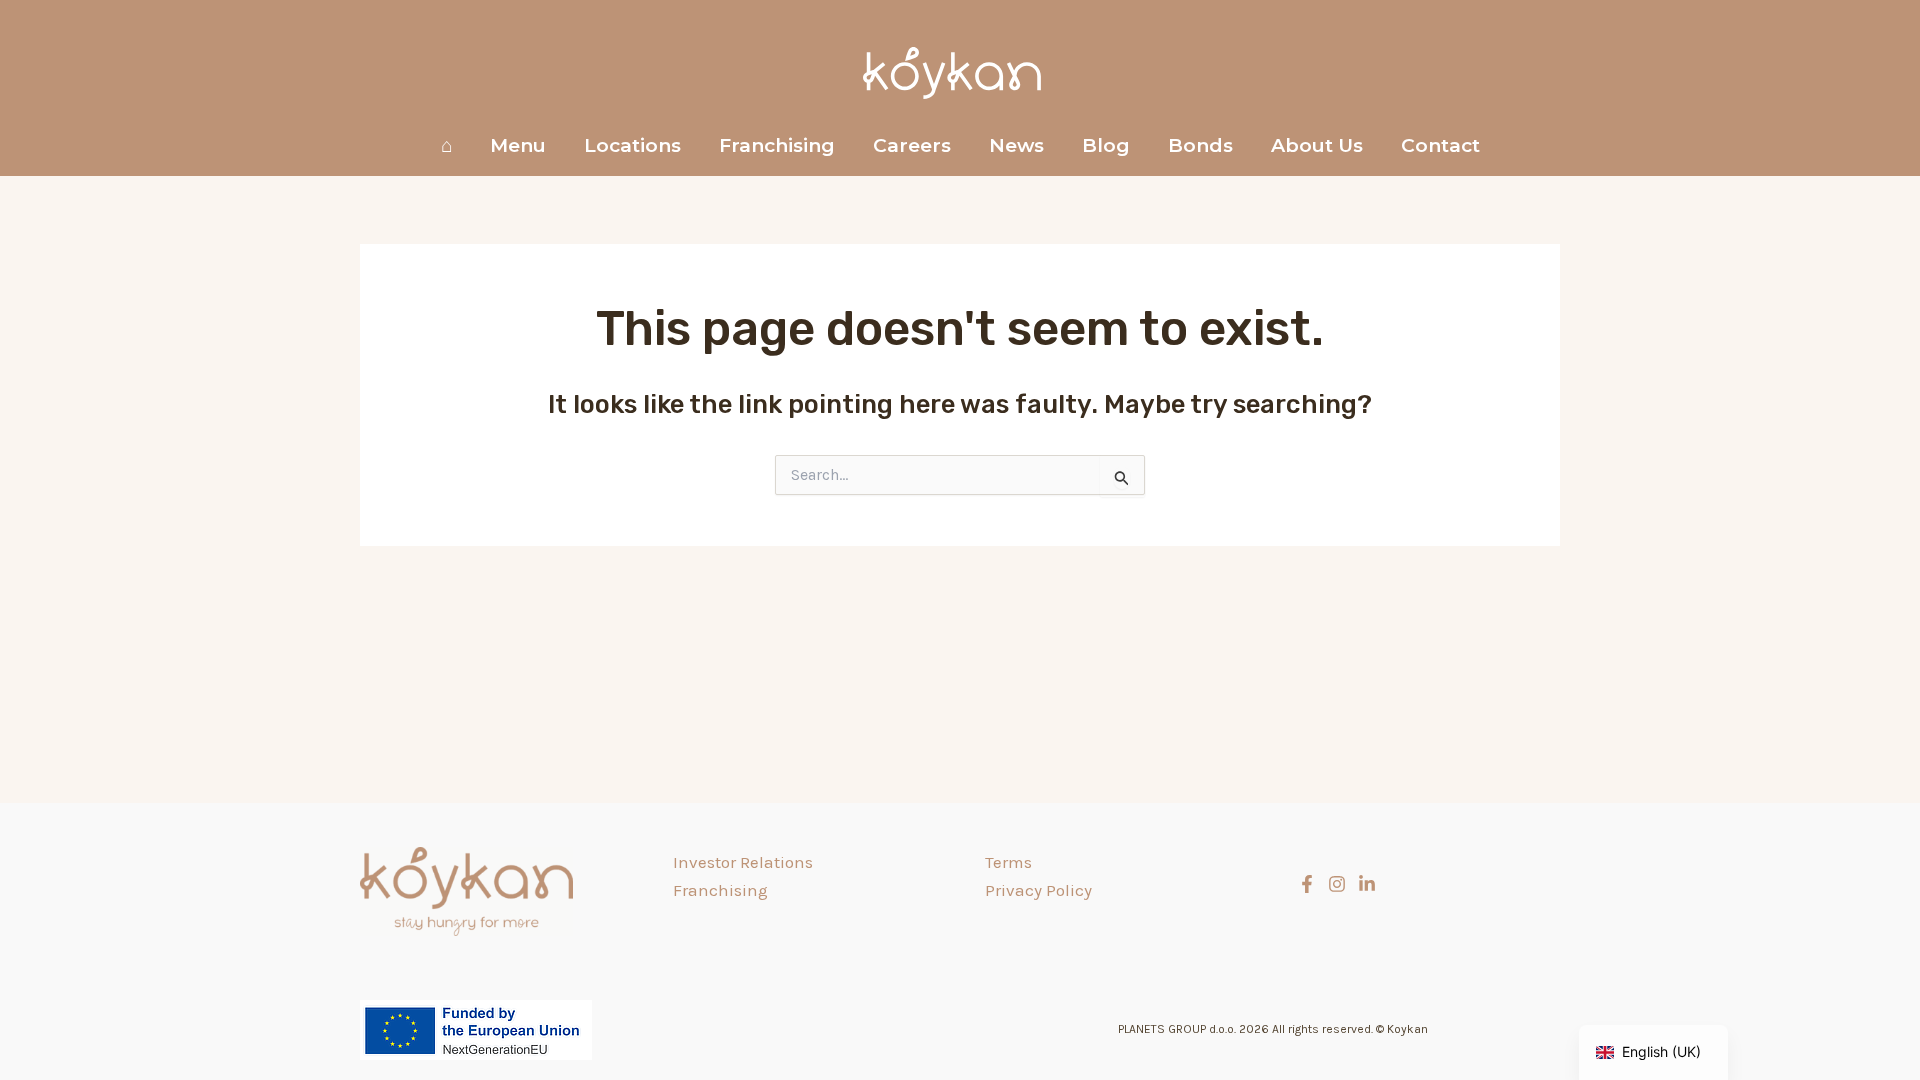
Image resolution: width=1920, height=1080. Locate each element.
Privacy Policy (1038, 890)
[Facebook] (1307, 884)
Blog (1106, 145)
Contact (1440, 145)
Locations (632, 145)
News (1016, 145)
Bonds (1200, 145)
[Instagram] (1337, 884)
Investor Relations (743, 862)
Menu (518, 145)
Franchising (777, 145)
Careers (912, 145)
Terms (1008, 862)
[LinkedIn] (1367, 884)
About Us (1317, 145)
